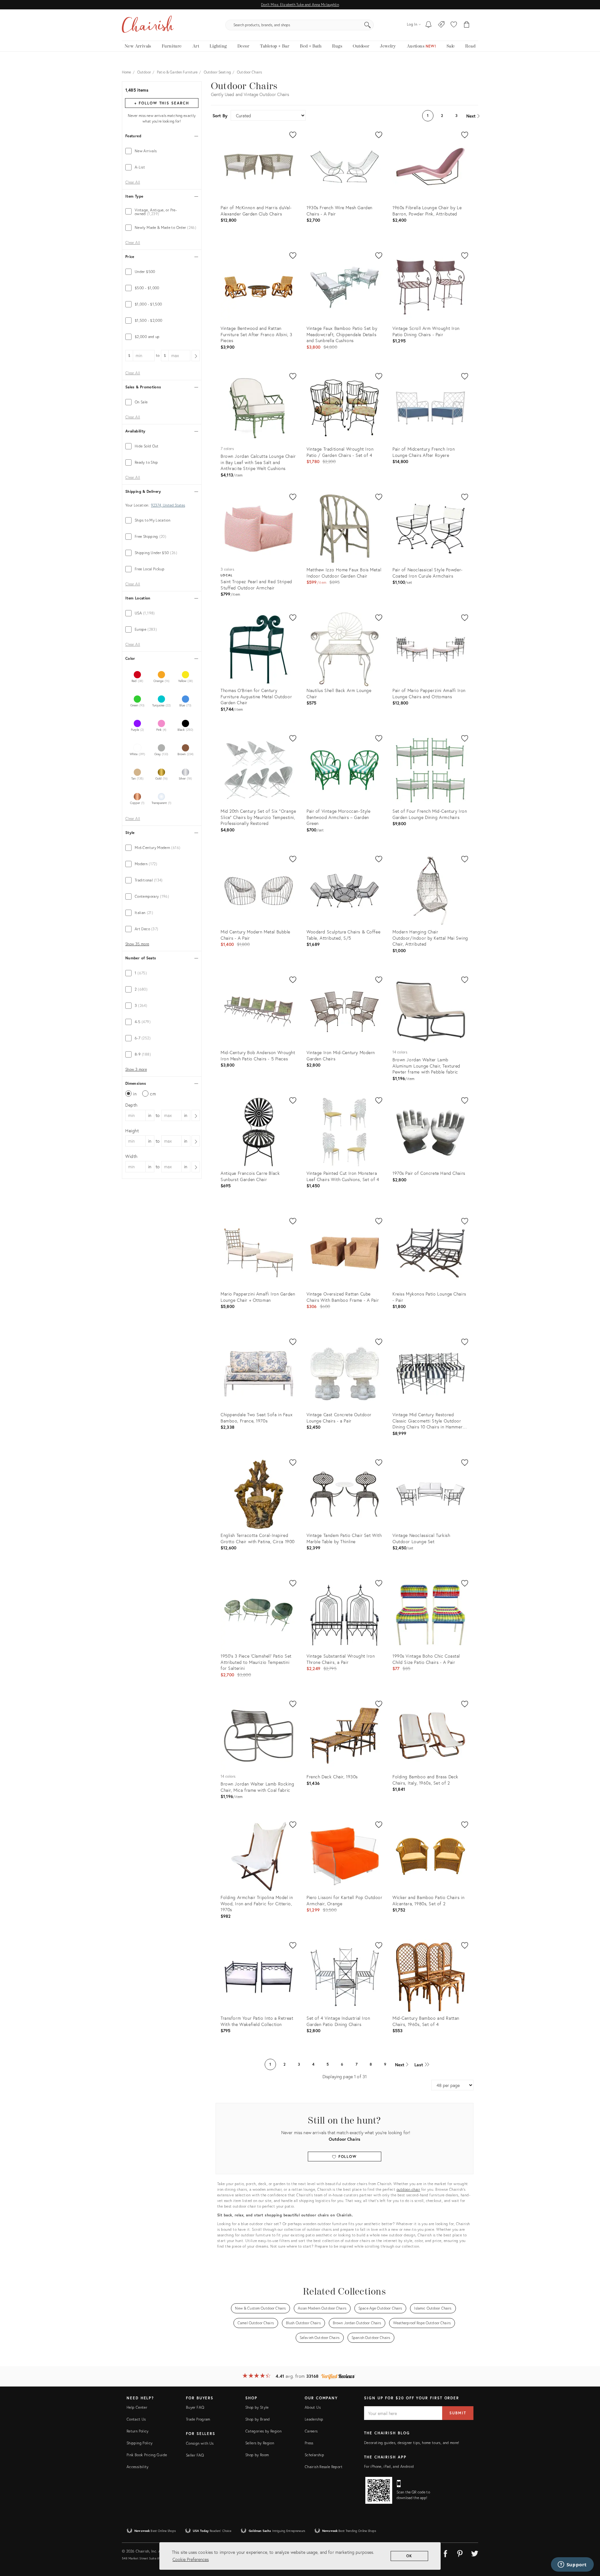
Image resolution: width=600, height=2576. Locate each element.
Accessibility (138, 2467)
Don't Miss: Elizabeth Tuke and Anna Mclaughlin (300, 5)
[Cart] (467, 25)
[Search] (367, 25)
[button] (454, 25)
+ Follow (162, 103)
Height (132, 1131)
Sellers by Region (260, 2443)
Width (131, 1156)
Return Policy (138, 2431)
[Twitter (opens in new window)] (475, 2553)
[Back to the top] (587, 2543)
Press (309, 2443)
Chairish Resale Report (324, 2467)
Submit (458, 2413)
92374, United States (168, 505)
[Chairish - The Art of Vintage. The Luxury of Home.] (148, 25)
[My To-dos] (429, 25)
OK (410, 2556)
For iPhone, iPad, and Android (389, 2466)
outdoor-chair (408, 2189)
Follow (347, 2157)
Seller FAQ (195, 2455)
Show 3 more (136, 1069)
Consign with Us (200, 2443)
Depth (131, 1105)
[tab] (162, 151)
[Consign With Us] (441, 25)
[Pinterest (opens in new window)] (460, 2553)
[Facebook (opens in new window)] (445, 2553)
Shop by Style (257, 2407)
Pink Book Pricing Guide (147, 2455)
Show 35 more (137, 944)
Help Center (137, 2407)
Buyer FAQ (195, 2407)
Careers (311, 2431)
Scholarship (314, 2455)
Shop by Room (257, 2455)
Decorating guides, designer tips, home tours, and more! (412, 2443)
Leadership (314, 2419)
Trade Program (198, 2419)
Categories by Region (263, 2431)
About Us (313, 2407)
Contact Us (136, 2419)
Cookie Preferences (191, 2559)
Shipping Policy (140, 2443)
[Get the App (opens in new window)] (379, 2490)
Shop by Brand (258, 2419)
